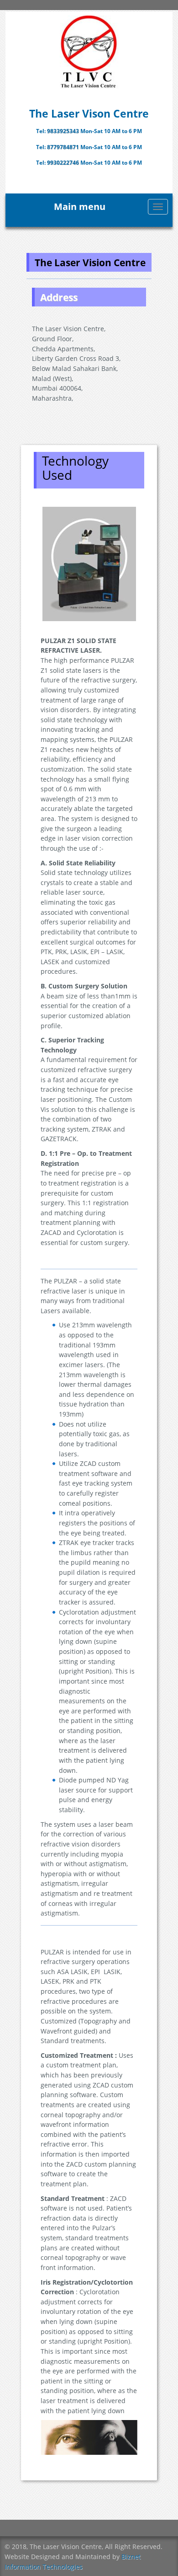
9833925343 (64, 131)
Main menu (80, 207)
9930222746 (64, 163)
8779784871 (64, 147)
